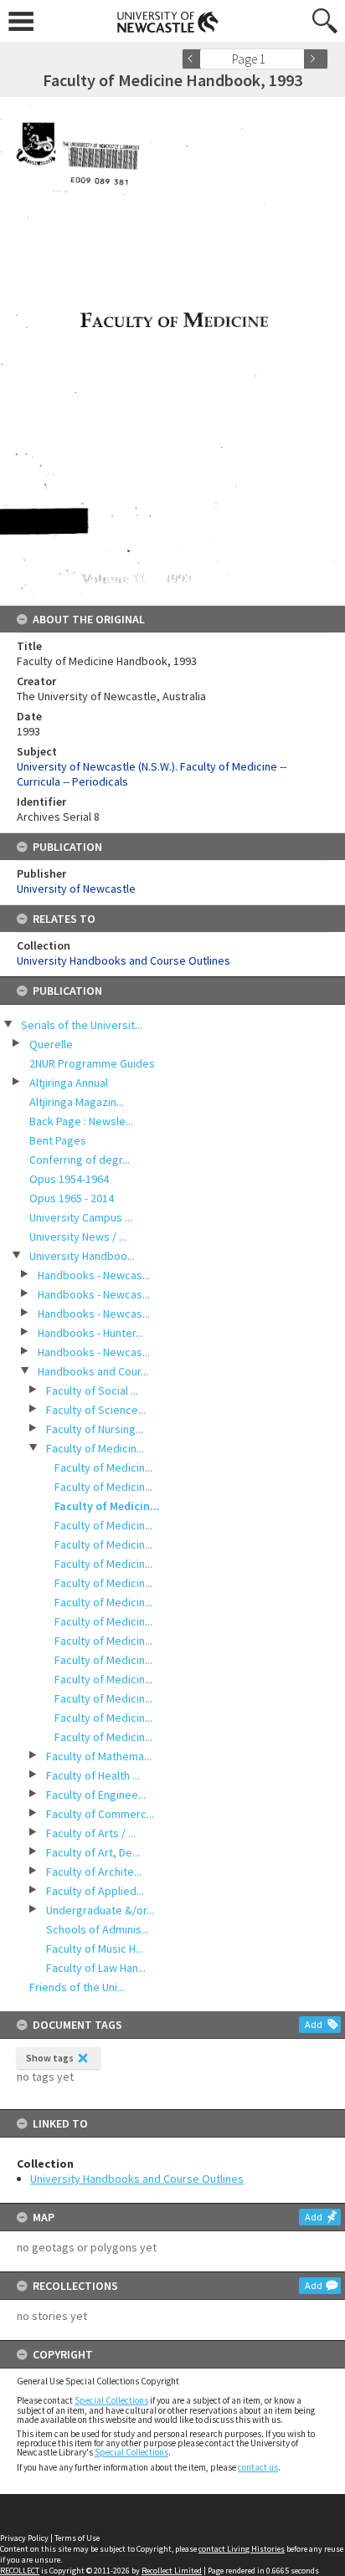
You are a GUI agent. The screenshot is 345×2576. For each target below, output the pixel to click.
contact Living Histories (242, 2549)
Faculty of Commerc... (100, 1814)
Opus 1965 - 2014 (72, 1198)
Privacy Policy (24, 2538)
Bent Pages (58, 1140)
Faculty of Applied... (95, 1891)
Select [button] (297, 59)
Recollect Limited (172, 2571)
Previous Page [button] (194, 59)
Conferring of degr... (80, 1160)
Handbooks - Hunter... (90, 1333)
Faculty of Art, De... (93, 1852)
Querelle (51, 1044)
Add (314, 2024)
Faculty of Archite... (94, 1872)
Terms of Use (77, 2538)
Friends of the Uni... (77, 1987)
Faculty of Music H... (95, 1949)
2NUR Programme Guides (92, 1063)
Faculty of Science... (96, 1410)
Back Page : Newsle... (81, 1121)
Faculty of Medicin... (95, 1448)
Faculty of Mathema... (99, 1756)
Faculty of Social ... (92, 1390)
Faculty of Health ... (93, 1775)
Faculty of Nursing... (95, 1429)
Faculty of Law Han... (96, 1968)
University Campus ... (81, 1217)
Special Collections (111, 2400)
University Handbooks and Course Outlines (137, 2179)
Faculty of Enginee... (96, 1795)
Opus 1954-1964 (69, 1179)
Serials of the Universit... (82, 1025)
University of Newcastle (76, 889)
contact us (258, 2467)
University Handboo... (82, 1256)
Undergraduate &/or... (100, 1910)
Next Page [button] (316, 59)
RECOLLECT (20, 2571)
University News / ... (78, 1237)
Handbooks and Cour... (93, 1371)
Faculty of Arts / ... (91, 1833)
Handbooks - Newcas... (94, 1275)
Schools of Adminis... (98, 1929)
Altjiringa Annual (69, 1083)
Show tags (50, 2058)
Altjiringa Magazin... (77, 1102)
